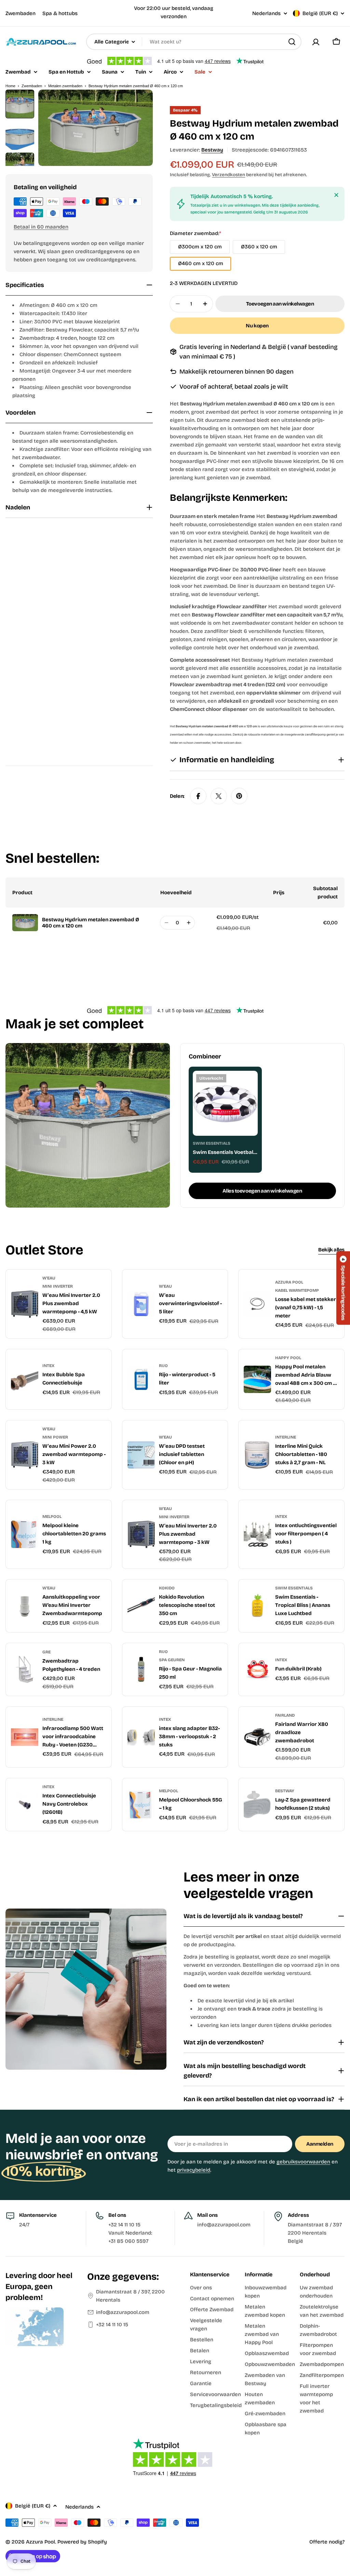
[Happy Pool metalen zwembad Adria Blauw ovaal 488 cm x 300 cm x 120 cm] (257, 1379)
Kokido (167, 1588)
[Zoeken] (292, 42)
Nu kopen (257, 326)
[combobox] (194, 42)
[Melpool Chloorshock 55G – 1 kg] (141, 1805)
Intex (48, 1366)
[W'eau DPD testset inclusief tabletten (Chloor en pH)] (141, 1455)
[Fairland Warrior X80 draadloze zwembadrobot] (257, 1737)
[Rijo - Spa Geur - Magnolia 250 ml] (141, 1669)
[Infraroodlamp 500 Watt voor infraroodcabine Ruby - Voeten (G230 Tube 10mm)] (25, 1737)
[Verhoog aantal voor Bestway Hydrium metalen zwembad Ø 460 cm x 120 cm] (189, 923)
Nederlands (266, 14)
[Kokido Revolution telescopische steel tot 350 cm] (141, 1606)
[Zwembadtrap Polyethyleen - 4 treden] (25, 1669)
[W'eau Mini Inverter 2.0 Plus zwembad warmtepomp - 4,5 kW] (25, 1304)
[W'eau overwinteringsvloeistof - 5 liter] (141, 1304)
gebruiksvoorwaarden (303, 2162)
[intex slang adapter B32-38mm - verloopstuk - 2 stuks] (141, 1737)
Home (10, 86)
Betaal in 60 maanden (41, 227)
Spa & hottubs (60, 13)
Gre (46, 1652)
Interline (286, 1437)
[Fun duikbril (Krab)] (257, 1669)
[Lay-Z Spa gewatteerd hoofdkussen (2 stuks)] (257, 1805)
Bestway (212, 150)
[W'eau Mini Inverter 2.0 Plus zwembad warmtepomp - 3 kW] (141, 1534)
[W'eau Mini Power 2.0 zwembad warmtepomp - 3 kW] (25, 1455)
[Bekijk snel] (248, 1086)
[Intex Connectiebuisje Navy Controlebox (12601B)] (25, 1805)
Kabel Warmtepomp (297, 1290)
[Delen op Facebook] (198, 796)
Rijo (163, 1366)
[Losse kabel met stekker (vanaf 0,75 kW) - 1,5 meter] (257, 1304)
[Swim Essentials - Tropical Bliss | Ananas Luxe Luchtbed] (257, 1606)
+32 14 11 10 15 (112, 2325)
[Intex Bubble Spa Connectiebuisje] (25, 1379)
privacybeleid (194, 2170)
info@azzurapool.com (123, 2312)
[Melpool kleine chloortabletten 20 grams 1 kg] (25, 1534)
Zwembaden (21, 13)
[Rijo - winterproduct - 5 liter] (141, 1379)
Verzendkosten (228, 175)
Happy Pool (288, 1358)
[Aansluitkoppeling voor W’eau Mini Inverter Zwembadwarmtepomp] (25, 1606)
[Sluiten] (336, 195)
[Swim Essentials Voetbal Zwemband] (225, 1103)
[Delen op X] (219, 796)
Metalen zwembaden (65, 86)
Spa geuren (172, 1660)
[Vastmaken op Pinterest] (239, 796)
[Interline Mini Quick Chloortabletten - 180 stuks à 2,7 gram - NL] (257, 1455)
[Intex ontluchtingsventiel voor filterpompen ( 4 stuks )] (257, 1534)
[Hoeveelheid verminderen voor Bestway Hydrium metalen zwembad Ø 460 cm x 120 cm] (166, 923)
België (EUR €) (320, 13)
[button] (343, 1288)
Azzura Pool (289, 1282)
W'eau (49, 1278)
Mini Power (55, 1437)
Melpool (52, 1517)
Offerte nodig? (327, 2542)
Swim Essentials (212, 1143)
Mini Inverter (58, 1286)
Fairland (285, 1715)
